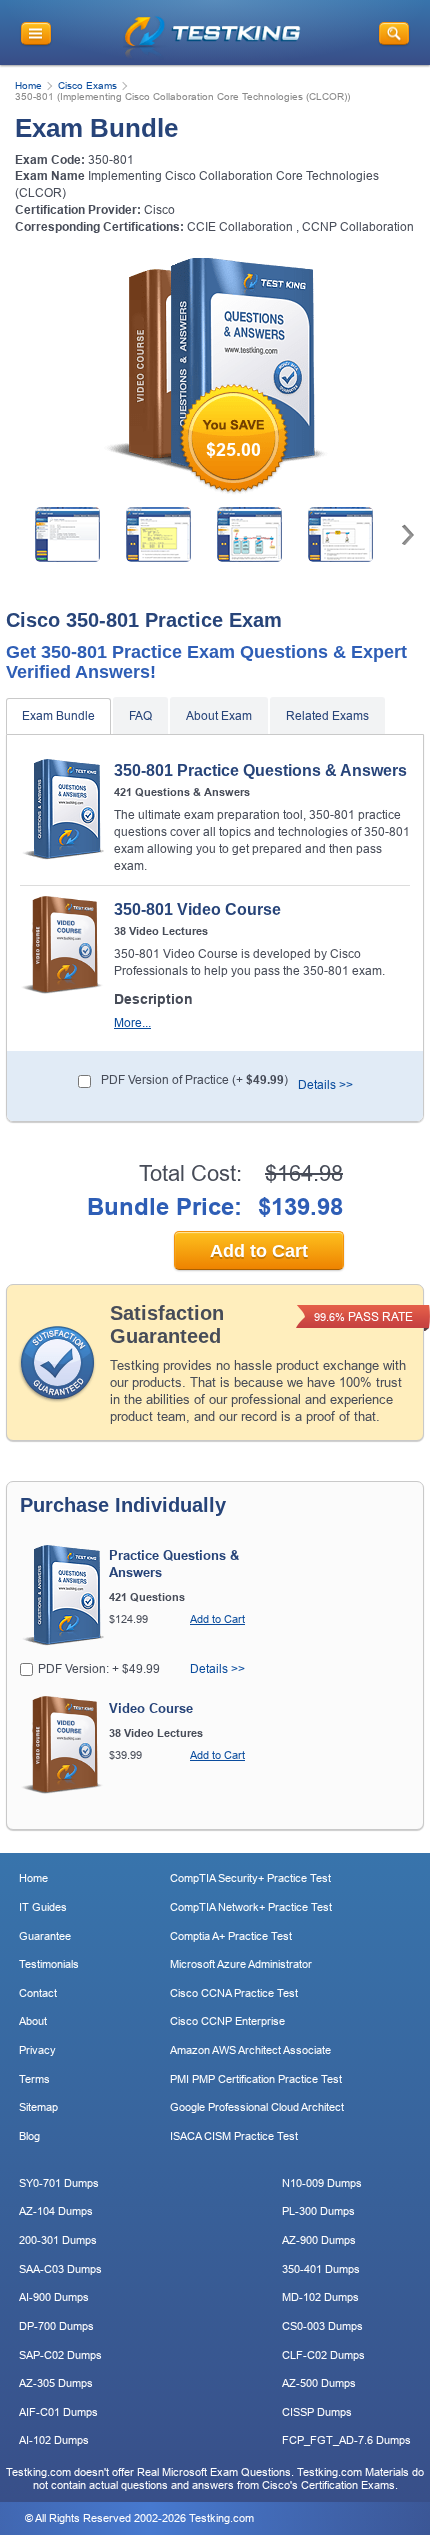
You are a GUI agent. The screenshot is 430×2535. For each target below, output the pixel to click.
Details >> (325, 1085)
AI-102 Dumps (54, 2440)
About (33, 2021)
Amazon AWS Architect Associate (250, 2050)
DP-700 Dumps (56, 2326)
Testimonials (49, 1964)
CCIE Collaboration (240, 227)
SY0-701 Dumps (59, 2183)
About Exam (219, 716)
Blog (29, 2136)
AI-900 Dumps (54, 2297)
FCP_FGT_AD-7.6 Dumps (346, 2440)
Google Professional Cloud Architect (257, 2107)
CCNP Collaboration (358, 227)
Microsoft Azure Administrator (241, 1964)
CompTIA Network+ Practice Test (251, 1907)
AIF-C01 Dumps (58, 2412)
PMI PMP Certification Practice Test (256, 2079)
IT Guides (43, 1907)
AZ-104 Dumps (56, 2211)
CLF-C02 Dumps (323, 2355)
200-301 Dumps (58, 2240)
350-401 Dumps (321, 2269)
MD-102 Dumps (320, 2297)
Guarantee (45, 1936)
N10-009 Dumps (322, 2183)
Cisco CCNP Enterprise (227, 2021)
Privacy (37, 2050)
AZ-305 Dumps (56, 2383)
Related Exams (327, 716)
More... (132, 1023)
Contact (38, 1993)
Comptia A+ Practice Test (231, 1936)
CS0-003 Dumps (322, 2326)
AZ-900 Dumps (319, 2240)
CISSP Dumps (317, 2412)
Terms (34, 2079)
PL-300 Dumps (318, 2211)
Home (28, 85)
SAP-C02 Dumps (60, 2355)
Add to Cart (259, 1251)
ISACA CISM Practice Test (234, 2136)
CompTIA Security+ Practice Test (250, 1878)
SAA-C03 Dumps (60, 2269)
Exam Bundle (58, 716)
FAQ (140, 716)
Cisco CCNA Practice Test (234, 1993)
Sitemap (38, 2107)
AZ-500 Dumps (319, 2383)
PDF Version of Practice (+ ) (194, 1080)
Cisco (159, 210)
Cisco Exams (87, 85)
